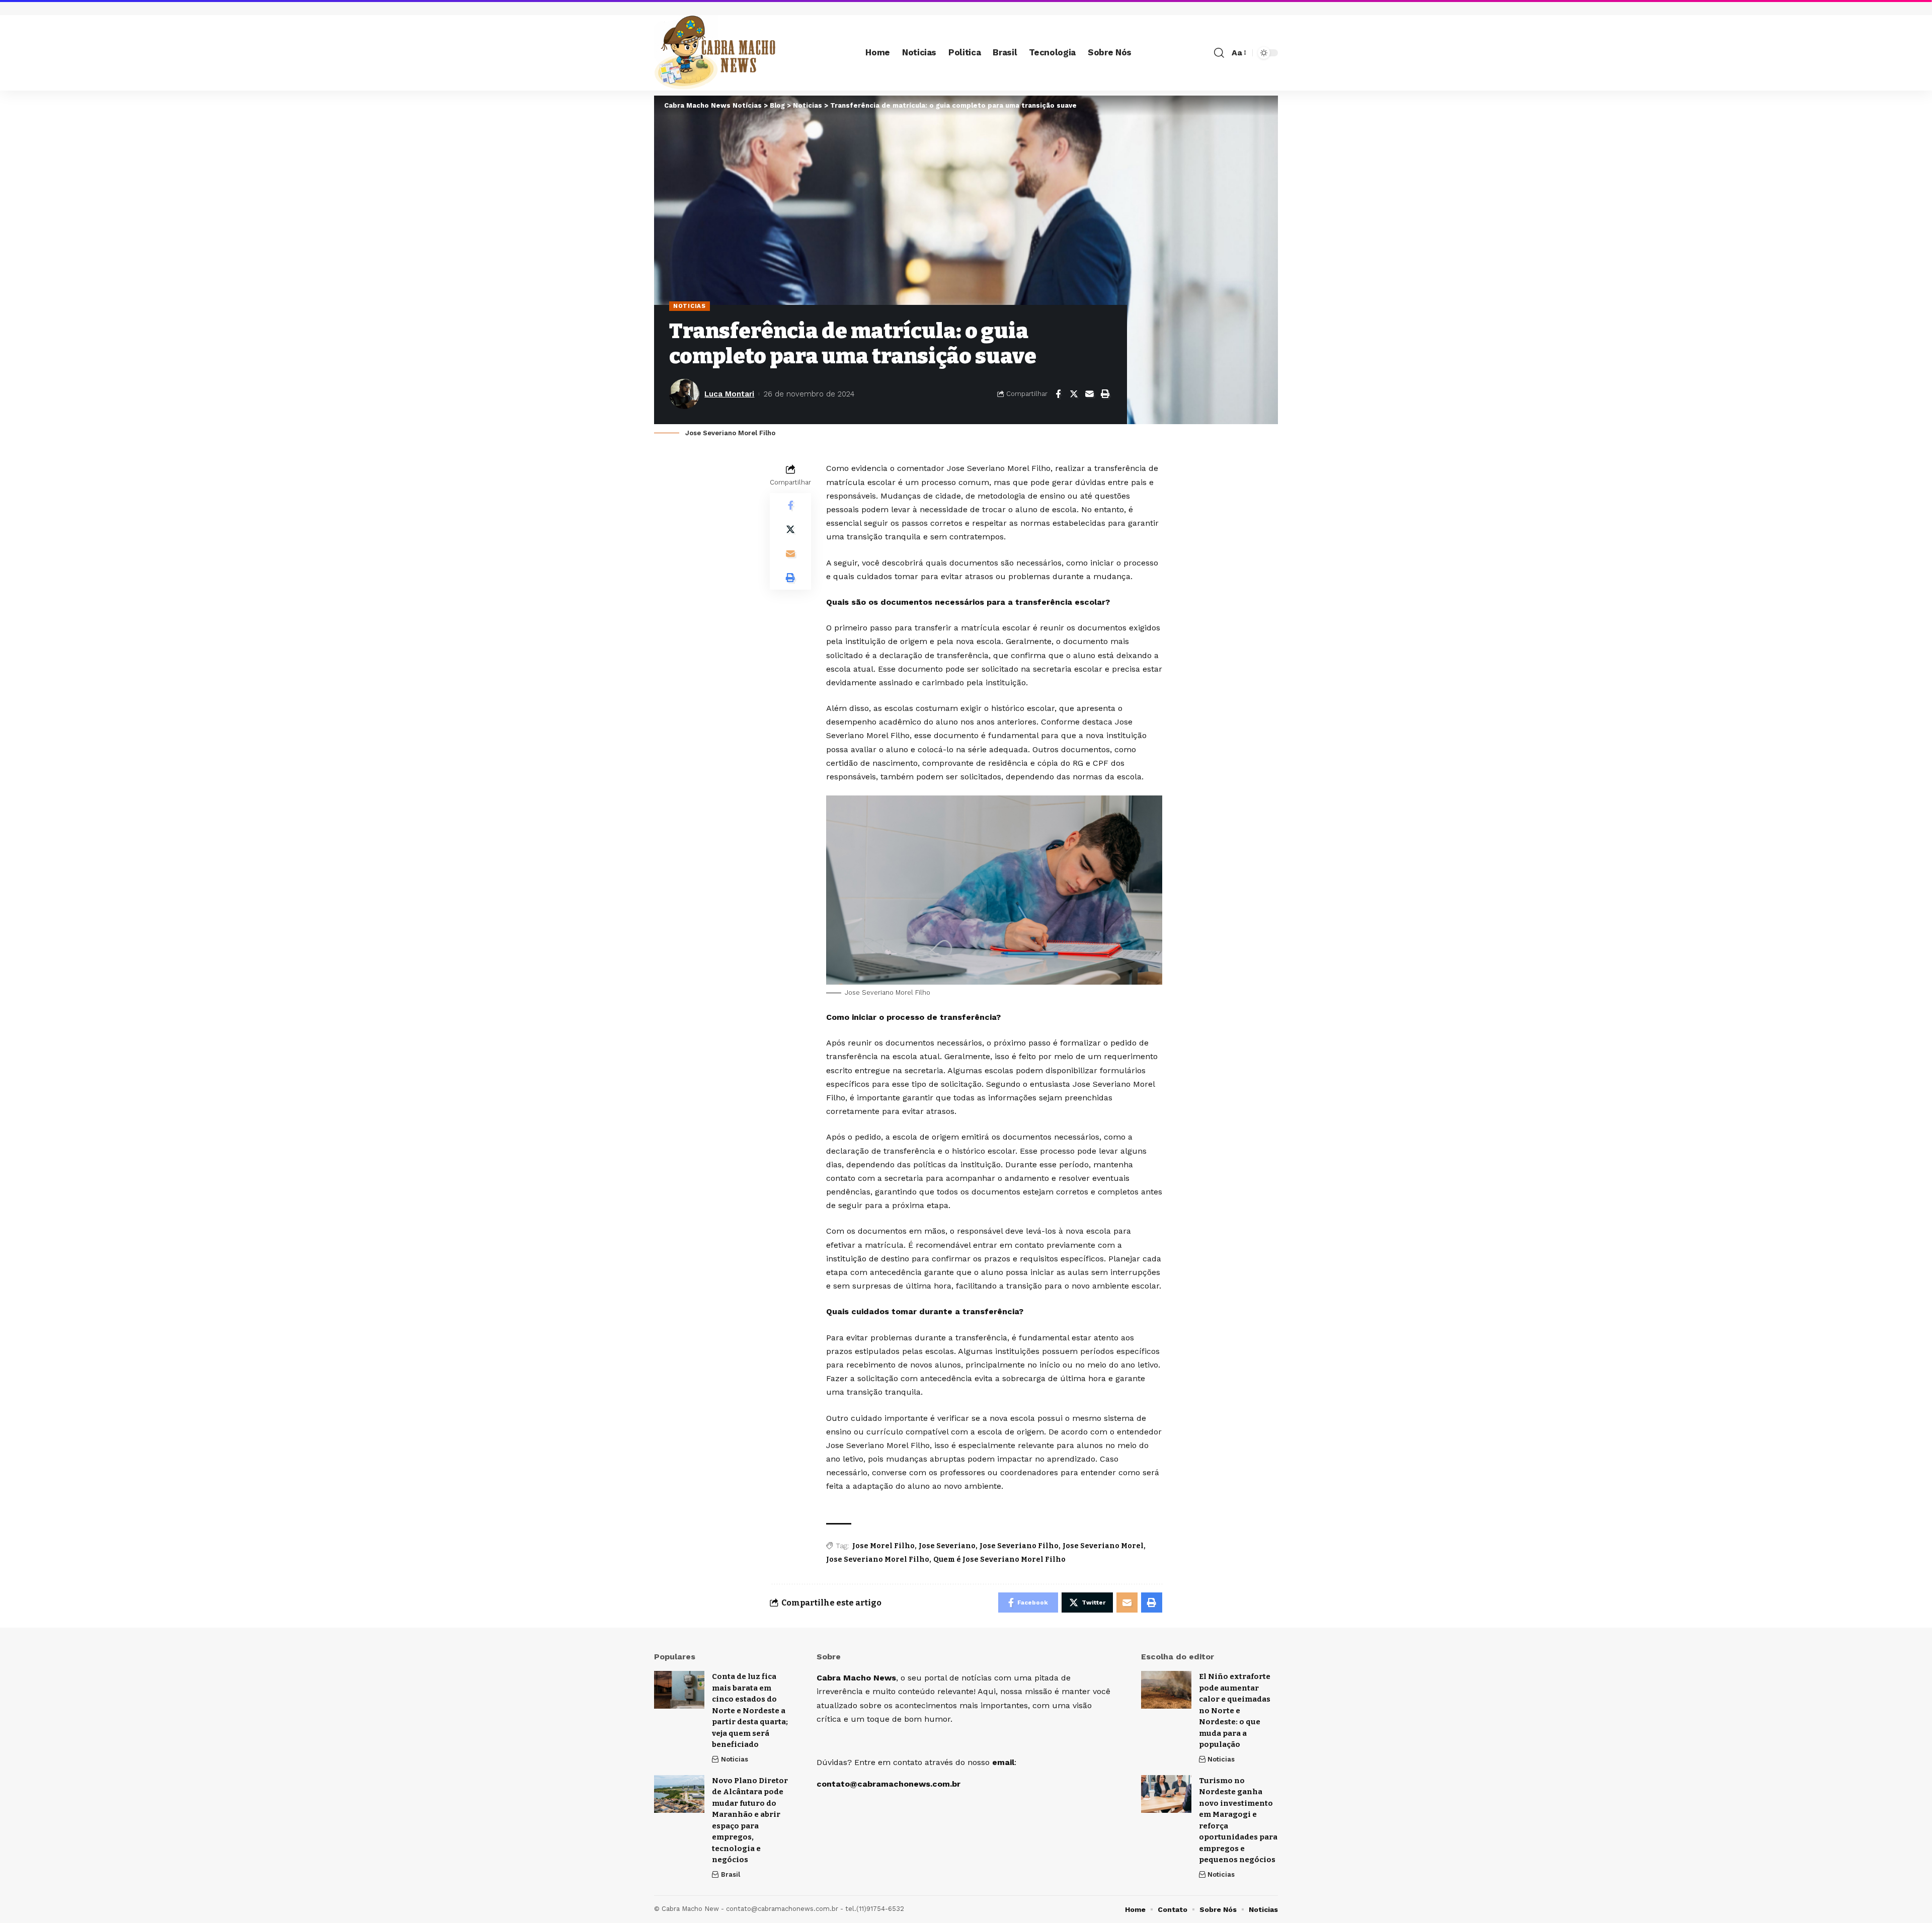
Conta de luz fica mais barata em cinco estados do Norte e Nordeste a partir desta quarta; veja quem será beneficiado (750, 1710)
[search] (1219, 53)
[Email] (1089, 394)
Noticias (690, 306)
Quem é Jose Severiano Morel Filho (999, 1559)
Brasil (731, 1874)
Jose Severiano (947, 1546)
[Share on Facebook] (1058, 394)
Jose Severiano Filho (1019, 1546)
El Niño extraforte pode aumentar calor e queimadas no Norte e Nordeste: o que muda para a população (1235, 1710)
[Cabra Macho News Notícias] (715, 53)
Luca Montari (729, 394)
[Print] (1105, 394)
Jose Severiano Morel (1103, 1546)
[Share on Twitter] (1074, 394)
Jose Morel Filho (883, 1546)
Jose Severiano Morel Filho (878, 1559)
